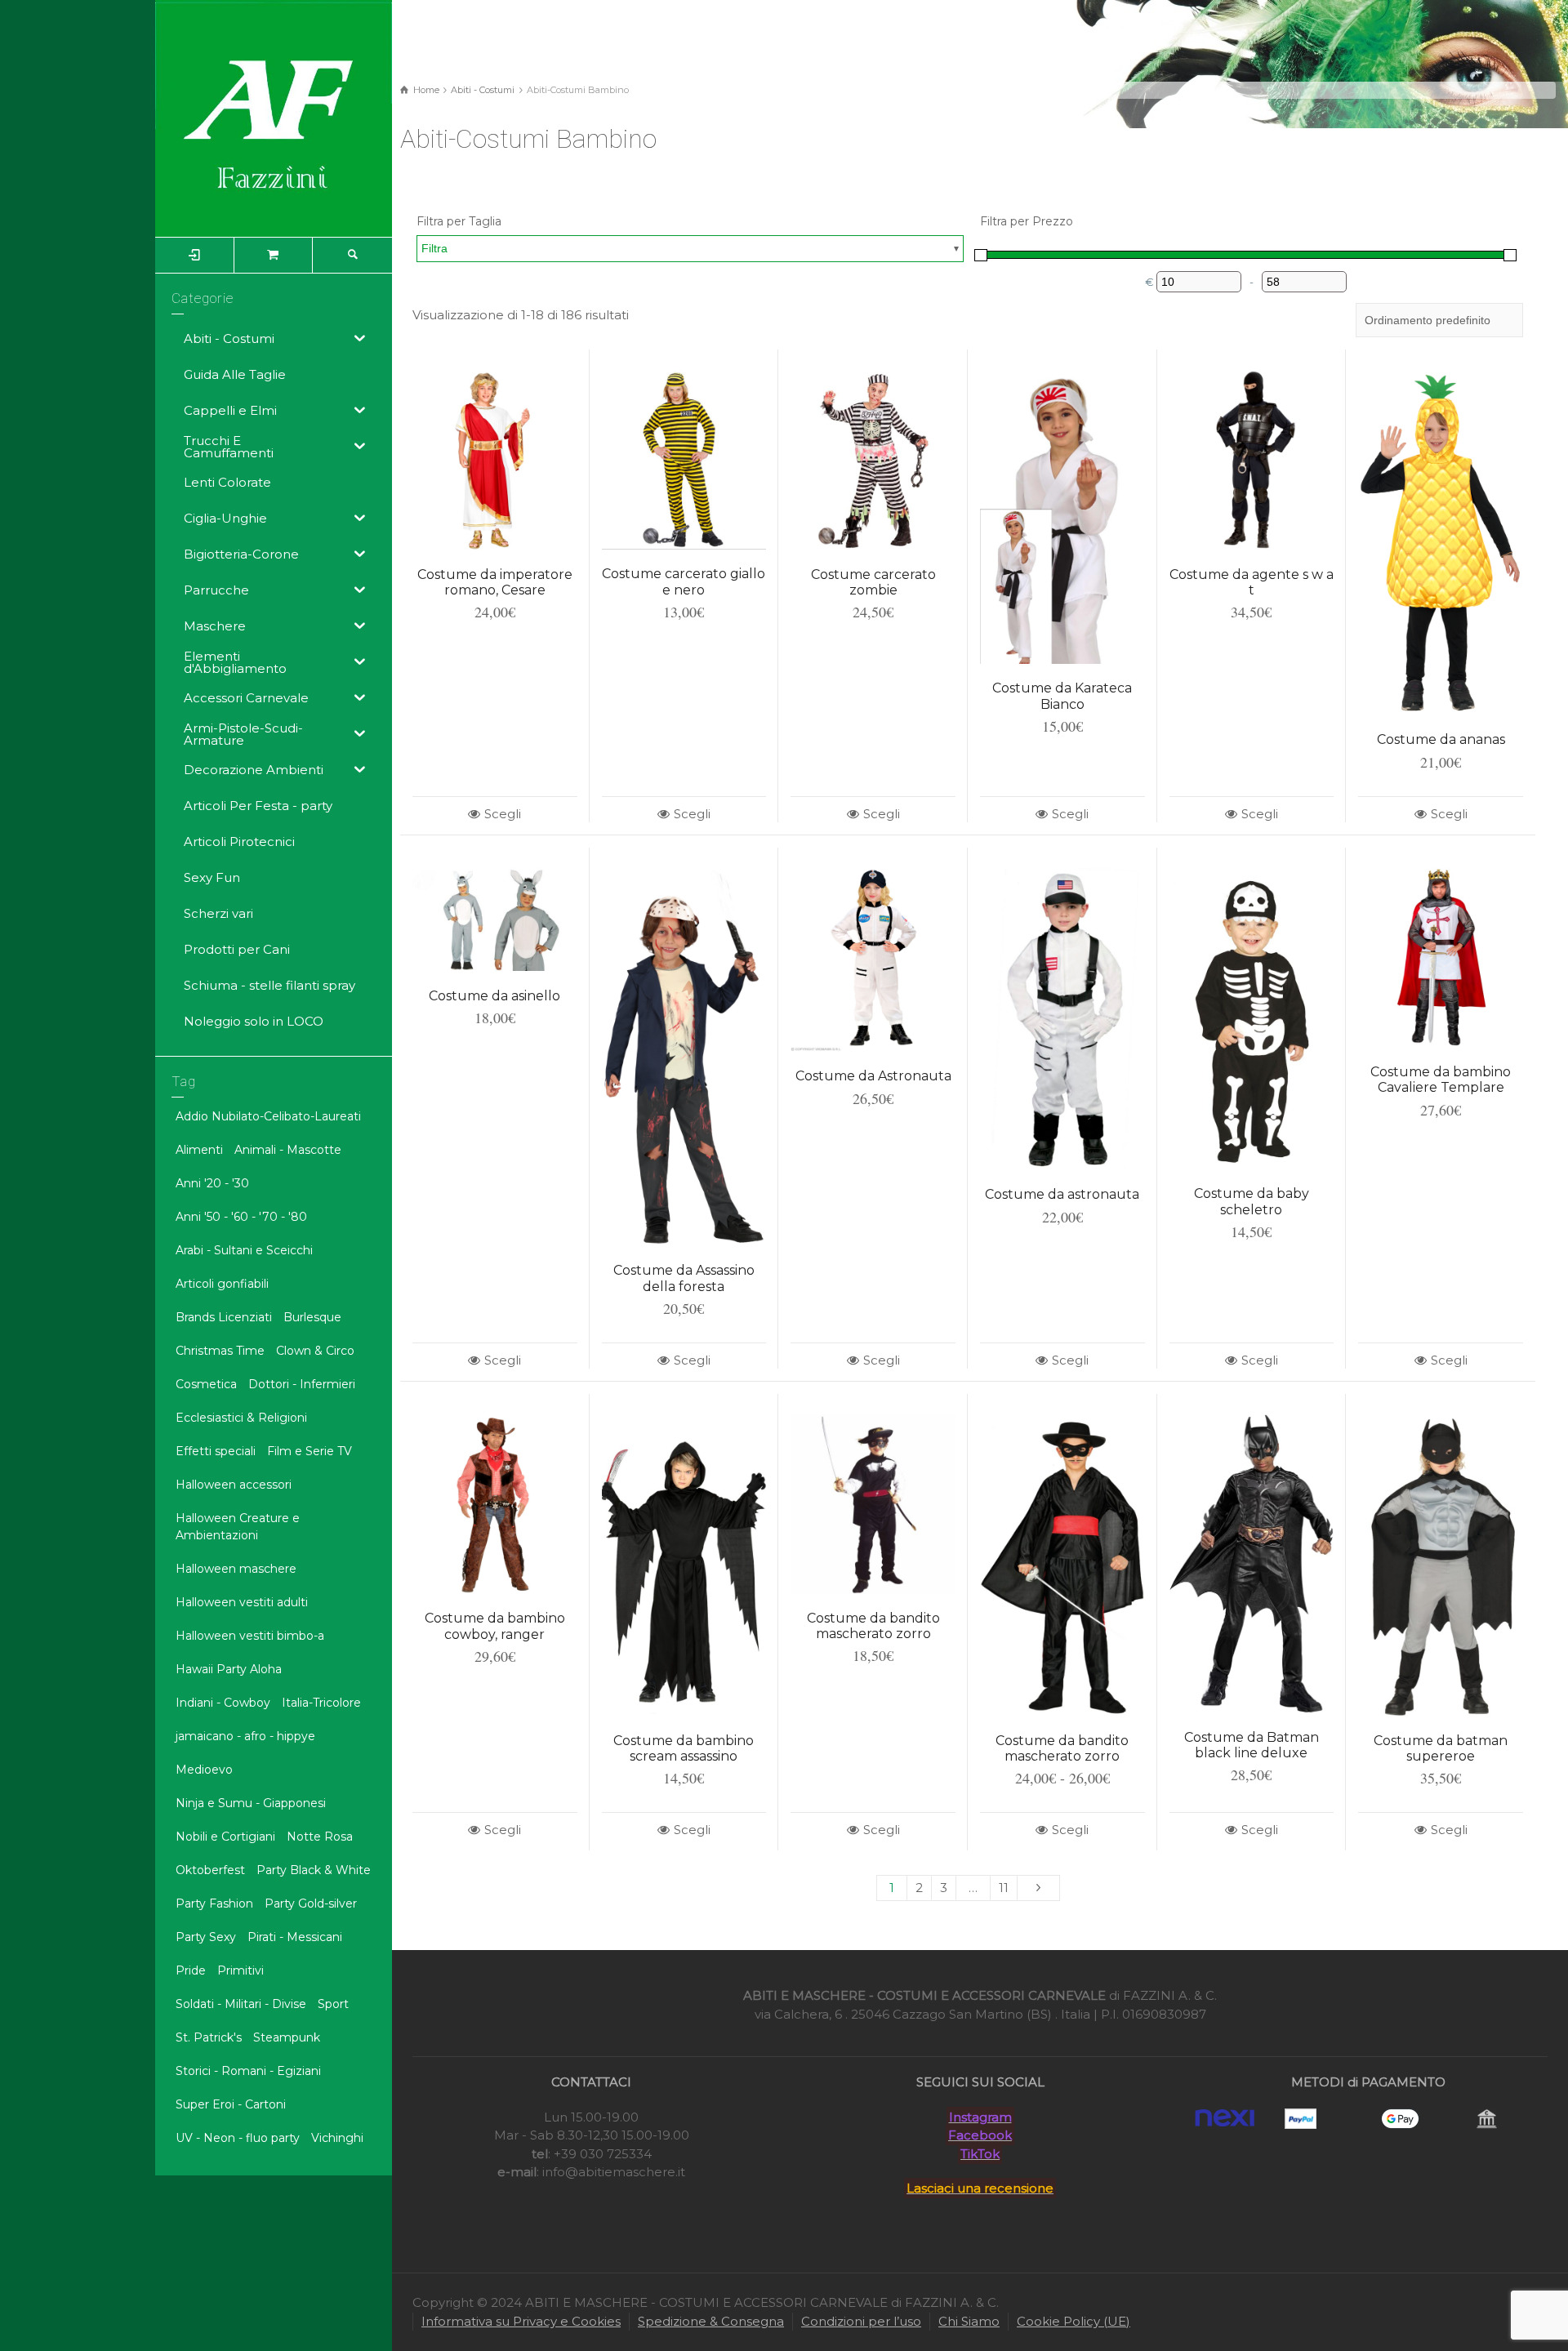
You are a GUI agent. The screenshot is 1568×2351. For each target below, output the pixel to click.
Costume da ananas (1441, 739)
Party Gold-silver (311, 1904)
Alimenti (199, 1150)
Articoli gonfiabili (222, 1284)
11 (1004, 1888)
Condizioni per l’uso (861, 2321)
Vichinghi (337, 2138)
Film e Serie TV (310, 1451)
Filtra (434, 248)
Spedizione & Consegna (711, 2321)
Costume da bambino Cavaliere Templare (1441, 1080)
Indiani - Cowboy (223, 1703)
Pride (191, 1970)
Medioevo (204, 1770)
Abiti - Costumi (483, 90)
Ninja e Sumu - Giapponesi (251, 1803)
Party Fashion (214, 1904)
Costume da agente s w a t (1252, 582)
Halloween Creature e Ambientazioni (238, 1527)
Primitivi (241, 1970)
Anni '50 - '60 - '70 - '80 (241, 1217)
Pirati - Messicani (295, 1937)
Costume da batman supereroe (1441, 1748)
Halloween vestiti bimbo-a (250, 1636)
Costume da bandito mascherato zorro (873, 1626)
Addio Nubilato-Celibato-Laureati (268, 1116)
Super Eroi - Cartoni (231, 2104)
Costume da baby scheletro (1252, 1201)
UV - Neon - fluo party (238, 2138)
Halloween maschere (236, 1569)
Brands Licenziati (224, 1317)
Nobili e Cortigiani (225, 1837)
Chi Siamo (969, 2321)
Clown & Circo (315, 1351)
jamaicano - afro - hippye (245, 1736)
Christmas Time (220, 1351)
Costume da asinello (494, 996)
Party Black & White (314, 1870)
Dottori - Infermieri (302, 1384)
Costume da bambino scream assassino (684, 1748)
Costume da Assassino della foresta (684, 1278)
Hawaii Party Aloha (229, 1669)
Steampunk (287, 2037)
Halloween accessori (234, 1485)
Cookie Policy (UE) (1074, 2321)
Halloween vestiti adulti (242, 1602)
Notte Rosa (320, 1837)
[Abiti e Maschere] (274, 117)
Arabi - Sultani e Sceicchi (244, 1250)
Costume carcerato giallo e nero (684, 581)
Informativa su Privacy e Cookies (521, 2321)
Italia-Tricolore (321, 1703)
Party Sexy (206, 1937)
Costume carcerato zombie (873, 582)
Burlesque (312, 1317)
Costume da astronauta (1062, 1194)
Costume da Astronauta (873, 1076)
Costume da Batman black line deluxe (1252, 1745)
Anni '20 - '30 (212, 1183)
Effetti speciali (216, 1451)
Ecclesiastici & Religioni (241, 1418)
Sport (333, 2004)
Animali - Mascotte (288, 1150)
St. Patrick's (209, 2037)
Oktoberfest (210, 1870)
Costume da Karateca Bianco (1062, 696)
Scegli (503, 814)
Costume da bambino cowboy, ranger (495, 1626)
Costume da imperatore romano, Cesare (495, 582)
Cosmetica (206, 1384)
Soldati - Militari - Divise (241, 2004)
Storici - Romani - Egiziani (248, 2071)
